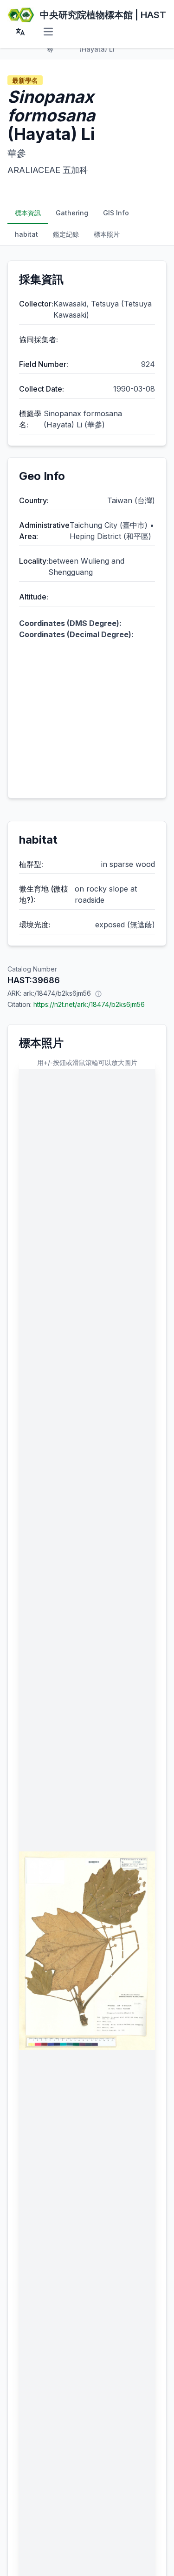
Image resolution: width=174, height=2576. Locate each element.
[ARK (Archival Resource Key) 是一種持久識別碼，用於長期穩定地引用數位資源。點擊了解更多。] (98, 993)
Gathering (72, 213)
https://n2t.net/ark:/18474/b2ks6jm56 (89, 1004)
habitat (26, 234)
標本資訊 (28, 213)
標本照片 (107, 234)
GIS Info (116, 213)
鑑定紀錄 (66, 234)
